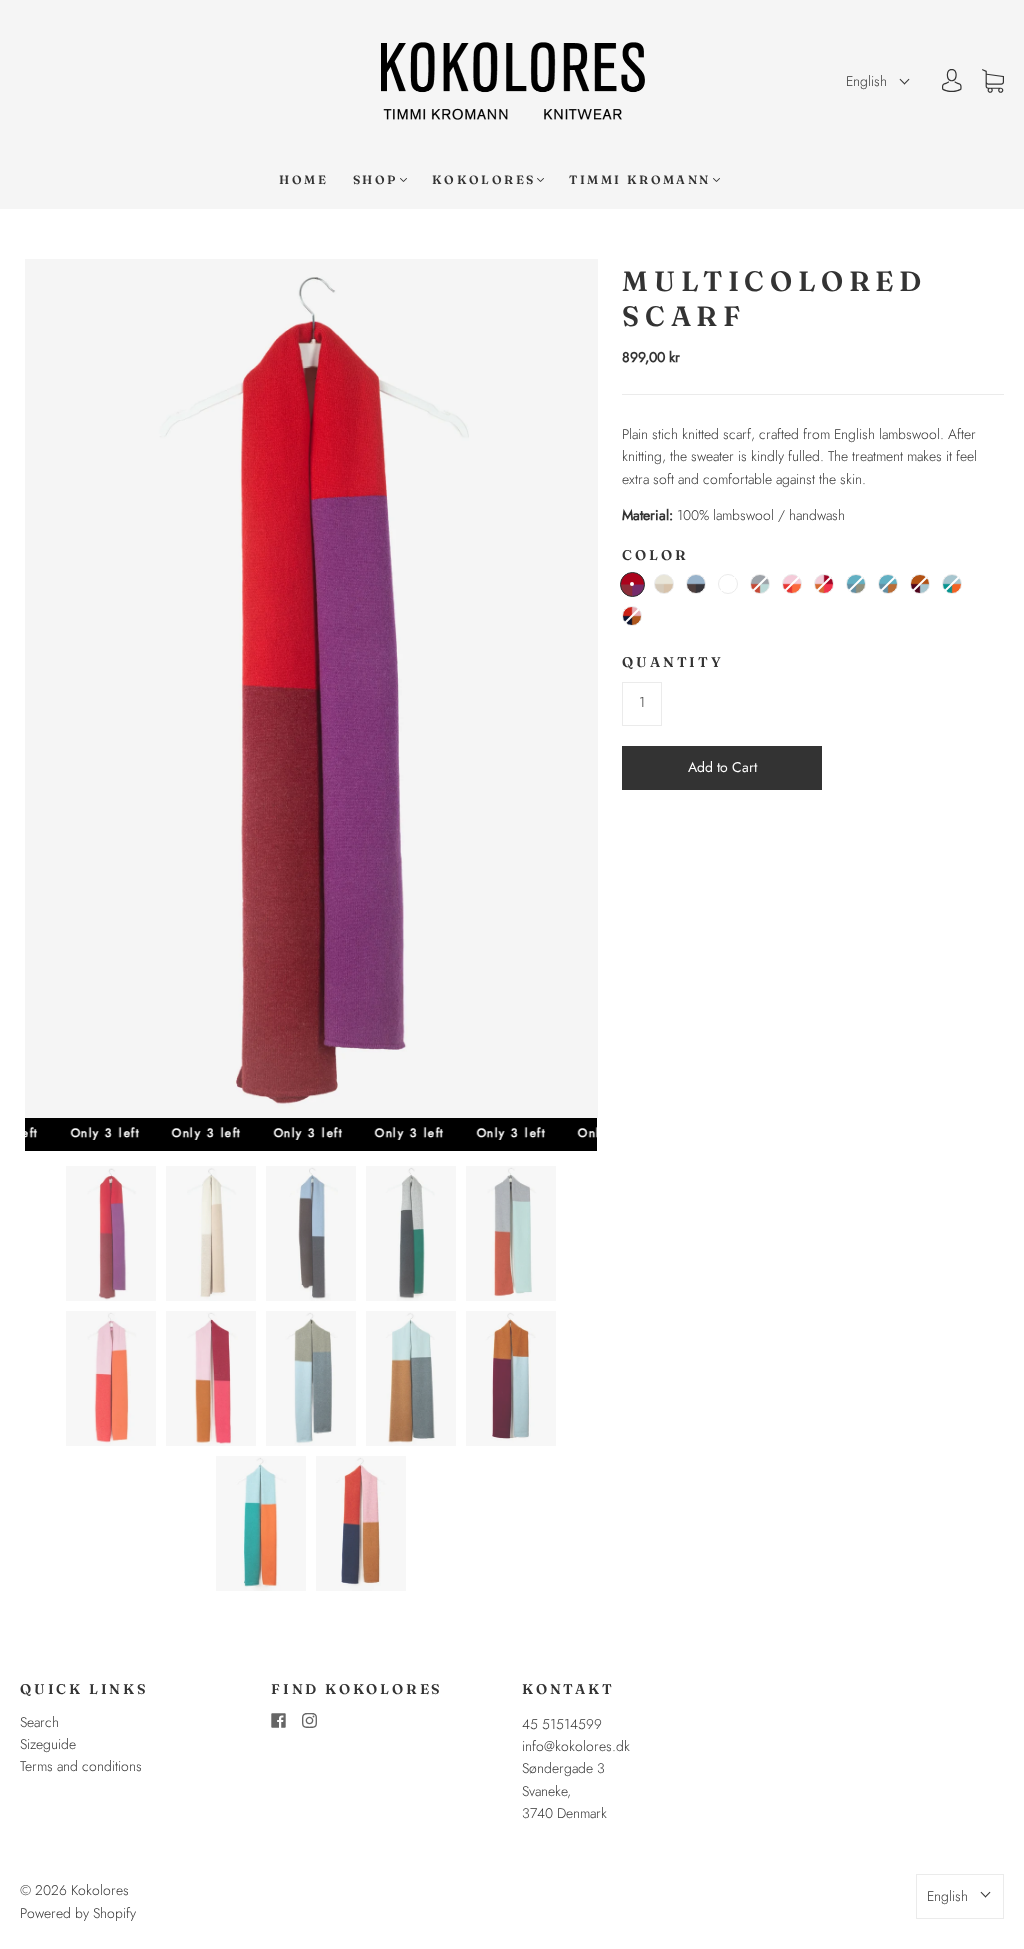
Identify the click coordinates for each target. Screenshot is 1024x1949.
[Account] (952, 81)
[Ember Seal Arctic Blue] (760, 584)
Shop (375, 179)
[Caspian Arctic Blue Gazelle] (888, 584)
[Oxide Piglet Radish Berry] (824, 584)
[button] (879, 81)
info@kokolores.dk (576, 1746)
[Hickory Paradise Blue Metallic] (696, 584)
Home (303, 179)
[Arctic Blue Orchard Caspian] (856, 584)
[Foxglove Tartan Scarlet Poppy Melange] (632, 584)
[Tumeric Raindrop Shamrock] (952, 584)
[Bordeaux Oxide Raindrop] (920, 584)
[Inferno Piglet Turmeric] (792, 584)
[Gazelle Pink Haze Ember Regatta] (632, 616)
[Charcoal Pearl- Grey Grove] (728, 584)
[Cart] (993, 81)
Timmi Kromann (639, 179)
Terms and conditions (81, 1766)
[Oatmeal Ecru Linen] (664, 584)
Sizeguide (48, 1744)
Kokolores (484, 179)
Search (39, 1722)
